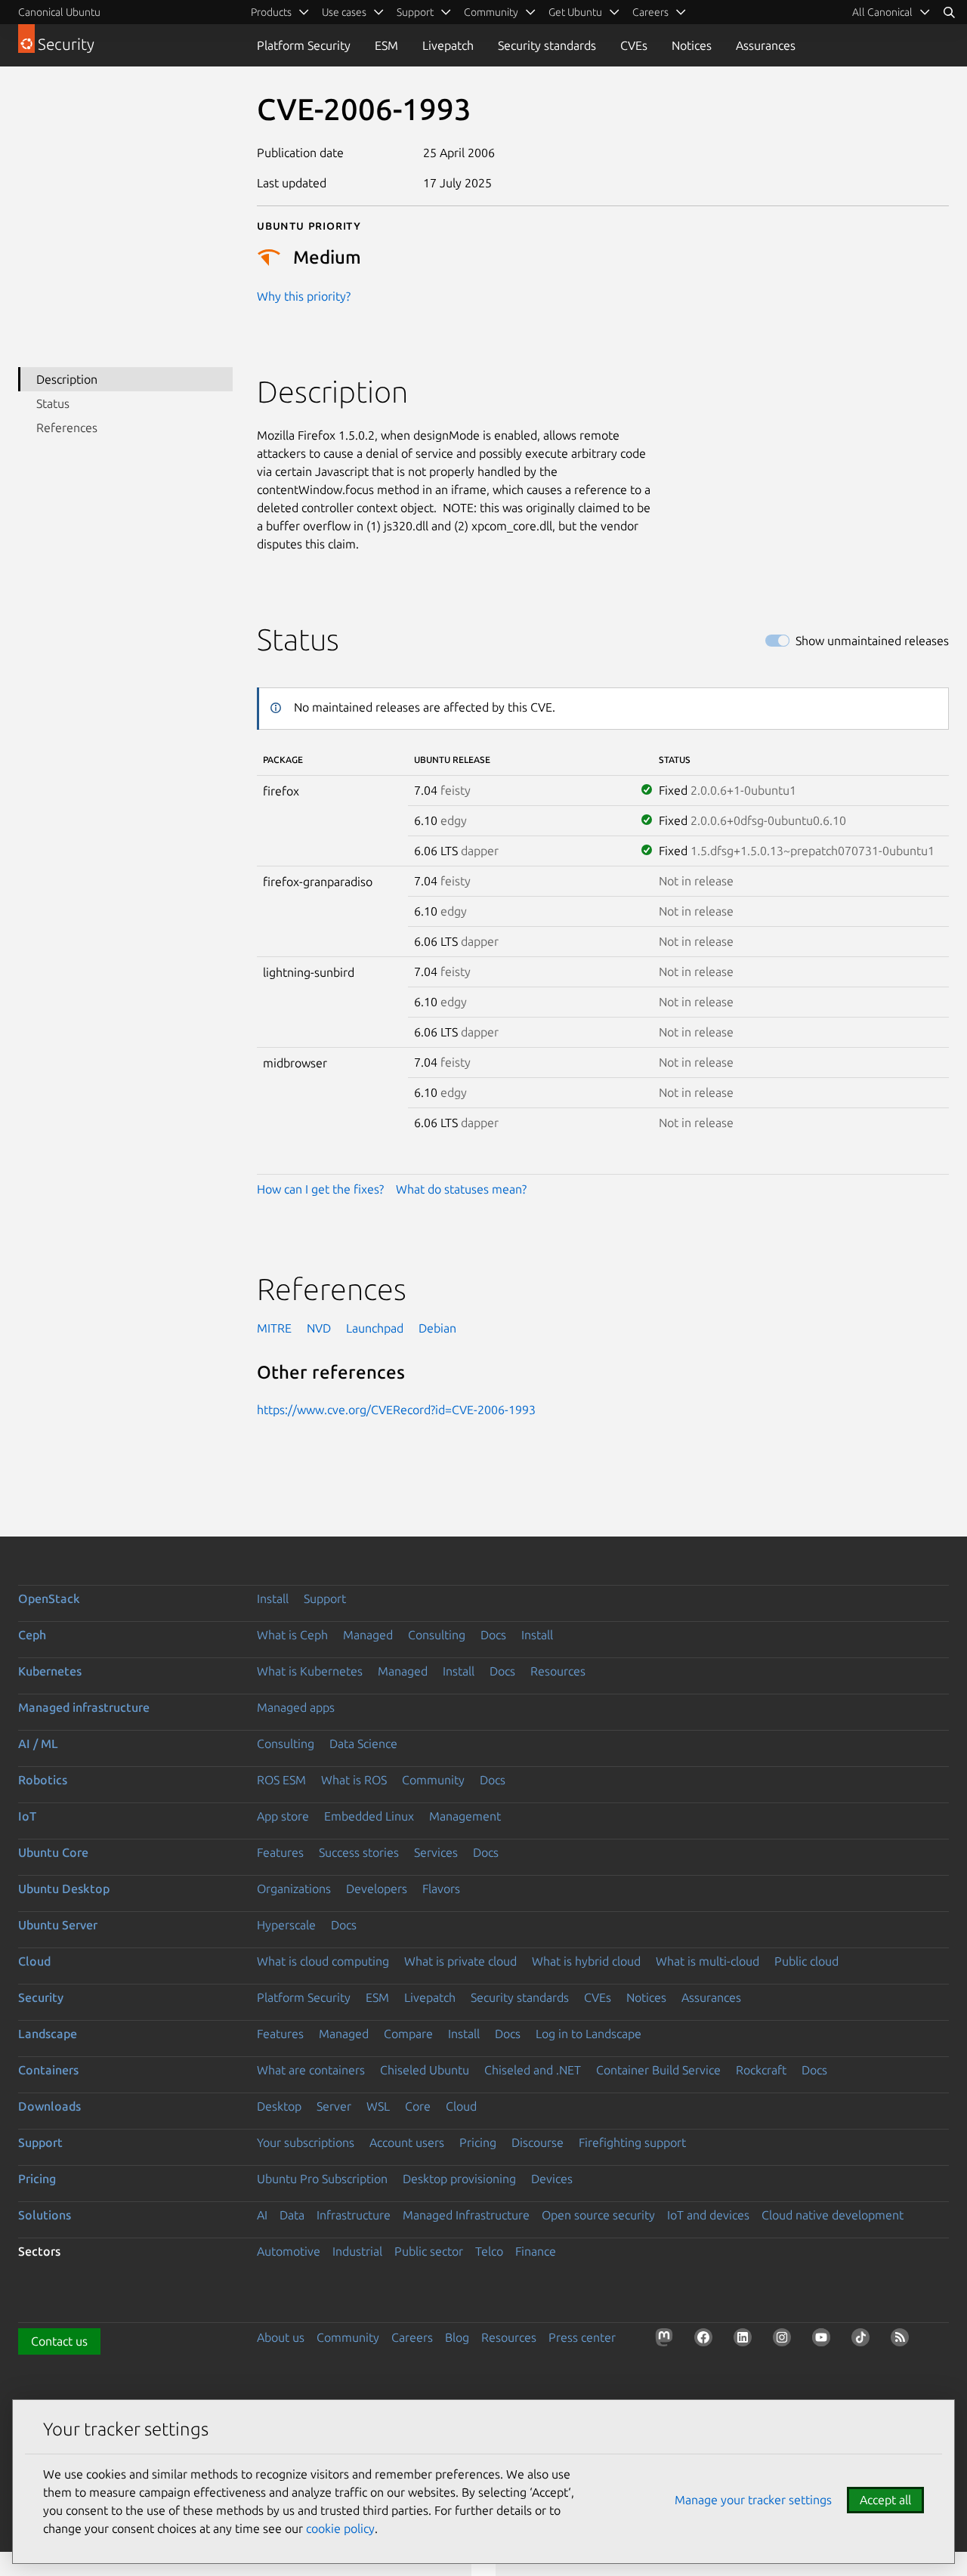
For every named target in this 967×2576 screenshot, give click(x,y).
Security (41, 1997)
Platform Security (304, 45)
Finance (536, 2251)
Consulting (437, 1635)
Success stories (359, 1852)
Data (292, 2215)
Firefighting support (632, 2142)
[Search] (949, 12)
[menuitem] (891, 12)
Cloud (34, 1961)
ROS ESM (281, 1780)
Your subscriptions (306, 2142)
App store (283, 1816)
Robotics (43, 1780)
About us (281, 2337)
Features (280, 1852)
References (67, 428)
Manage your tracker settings (753, 2500)
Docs (493, 1635)
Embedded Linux (369, 1816)
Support (325, 1598)
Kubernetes (50, 1671)
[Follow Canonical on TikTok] (864, 2340)
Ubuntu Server (58, 1925)
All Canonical (882, 12)
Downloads (49, 2106)
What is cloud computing (323, 1961)
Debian (437, 1328)
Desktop (279, 2106)
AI (262, 2215)
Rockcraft (761, 2070)
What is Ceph (292, 1635)
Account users (407, 2142)
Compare (408, 2034)
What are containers (311, 2070)
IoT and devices (708, 2215)
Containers (48, 2070)
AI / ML (38, 1744)
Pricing (478, 2142)
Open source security (598, 2215)
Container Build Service (658, 2070)
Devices (552, 2179)
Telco (489, 2251)
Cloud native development (833, 2215)
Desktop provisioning (459, 2179)
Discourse (538, 2142)
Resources (558, 1671)
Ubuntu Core (53, 1852)
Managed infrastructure (84, 1707)
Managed (368, 1635)
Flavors (441, 1889)
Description (67, 379)
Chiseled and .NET (533, 2070)
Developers (377, 1889)
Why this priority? (304, 296)
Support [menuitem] (415, 12)
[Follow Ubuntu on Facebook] (706, 2340)
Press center (582, 2337)
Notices (692, 45)
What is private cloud (460, 1961)
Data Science (363, 1744)
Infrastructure (354, 2215)
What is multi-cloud (707, 1961)
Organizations (294, 1889)
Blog (457, 2337)
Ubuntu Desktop (64, 1889)
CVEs (634, 45)
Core (418, 2106)
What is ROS (354, 1780)
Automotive (289, 2251)
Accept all (885, 2500)
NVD (319, 1328)
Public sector (429, 2251)
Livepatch (448, 45)
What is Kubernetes (310, 1671)
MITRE (274, 1328)
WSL (378, 2106)
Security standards (547, 45)
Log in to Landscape (589, 2034)
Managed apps (296, 1707)
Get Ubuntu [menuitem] (575, 12)
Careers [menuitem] (650, 12)
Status (53, 403)
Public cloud (806, 1961)
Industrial (357, 2251)
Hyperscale (286, 1925)
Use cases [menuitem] (344, 12)
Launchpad (375, 1328)
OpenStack (49, 1598)
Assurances (766, 45)
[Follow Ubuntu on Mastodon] (667, 2340)
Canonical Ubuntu (59, 12)
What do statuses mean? (461, 1189)
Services (436, 1852)
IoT (27, 1816)
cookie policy (340, 2528)
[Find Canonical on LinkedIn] (746, 2340)
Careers (412, 2337)
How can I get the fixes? (320, 1189)
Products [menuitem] (271, 12)
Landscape (48, 2034)
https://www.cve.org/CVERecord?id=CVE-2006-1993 (396, 1410)
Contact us (59, 2341)
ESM (386, 45)
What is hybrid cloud (586, 1961)
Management (465, 1816)
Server (334, 2106)
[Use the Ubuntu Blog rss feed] (903, 2340)
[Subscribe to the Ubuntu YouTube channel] (824, 2340)
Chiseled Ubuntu (425, 2070)
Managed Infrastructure (466, 2215)
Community (433, 1780)
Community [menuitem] (491, 12)
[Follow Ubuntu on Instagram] (785, 2340)
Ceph (32, 1635)
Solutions (45, 2215)
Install (273, 1598)
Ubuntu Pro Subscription (322, 2179)
